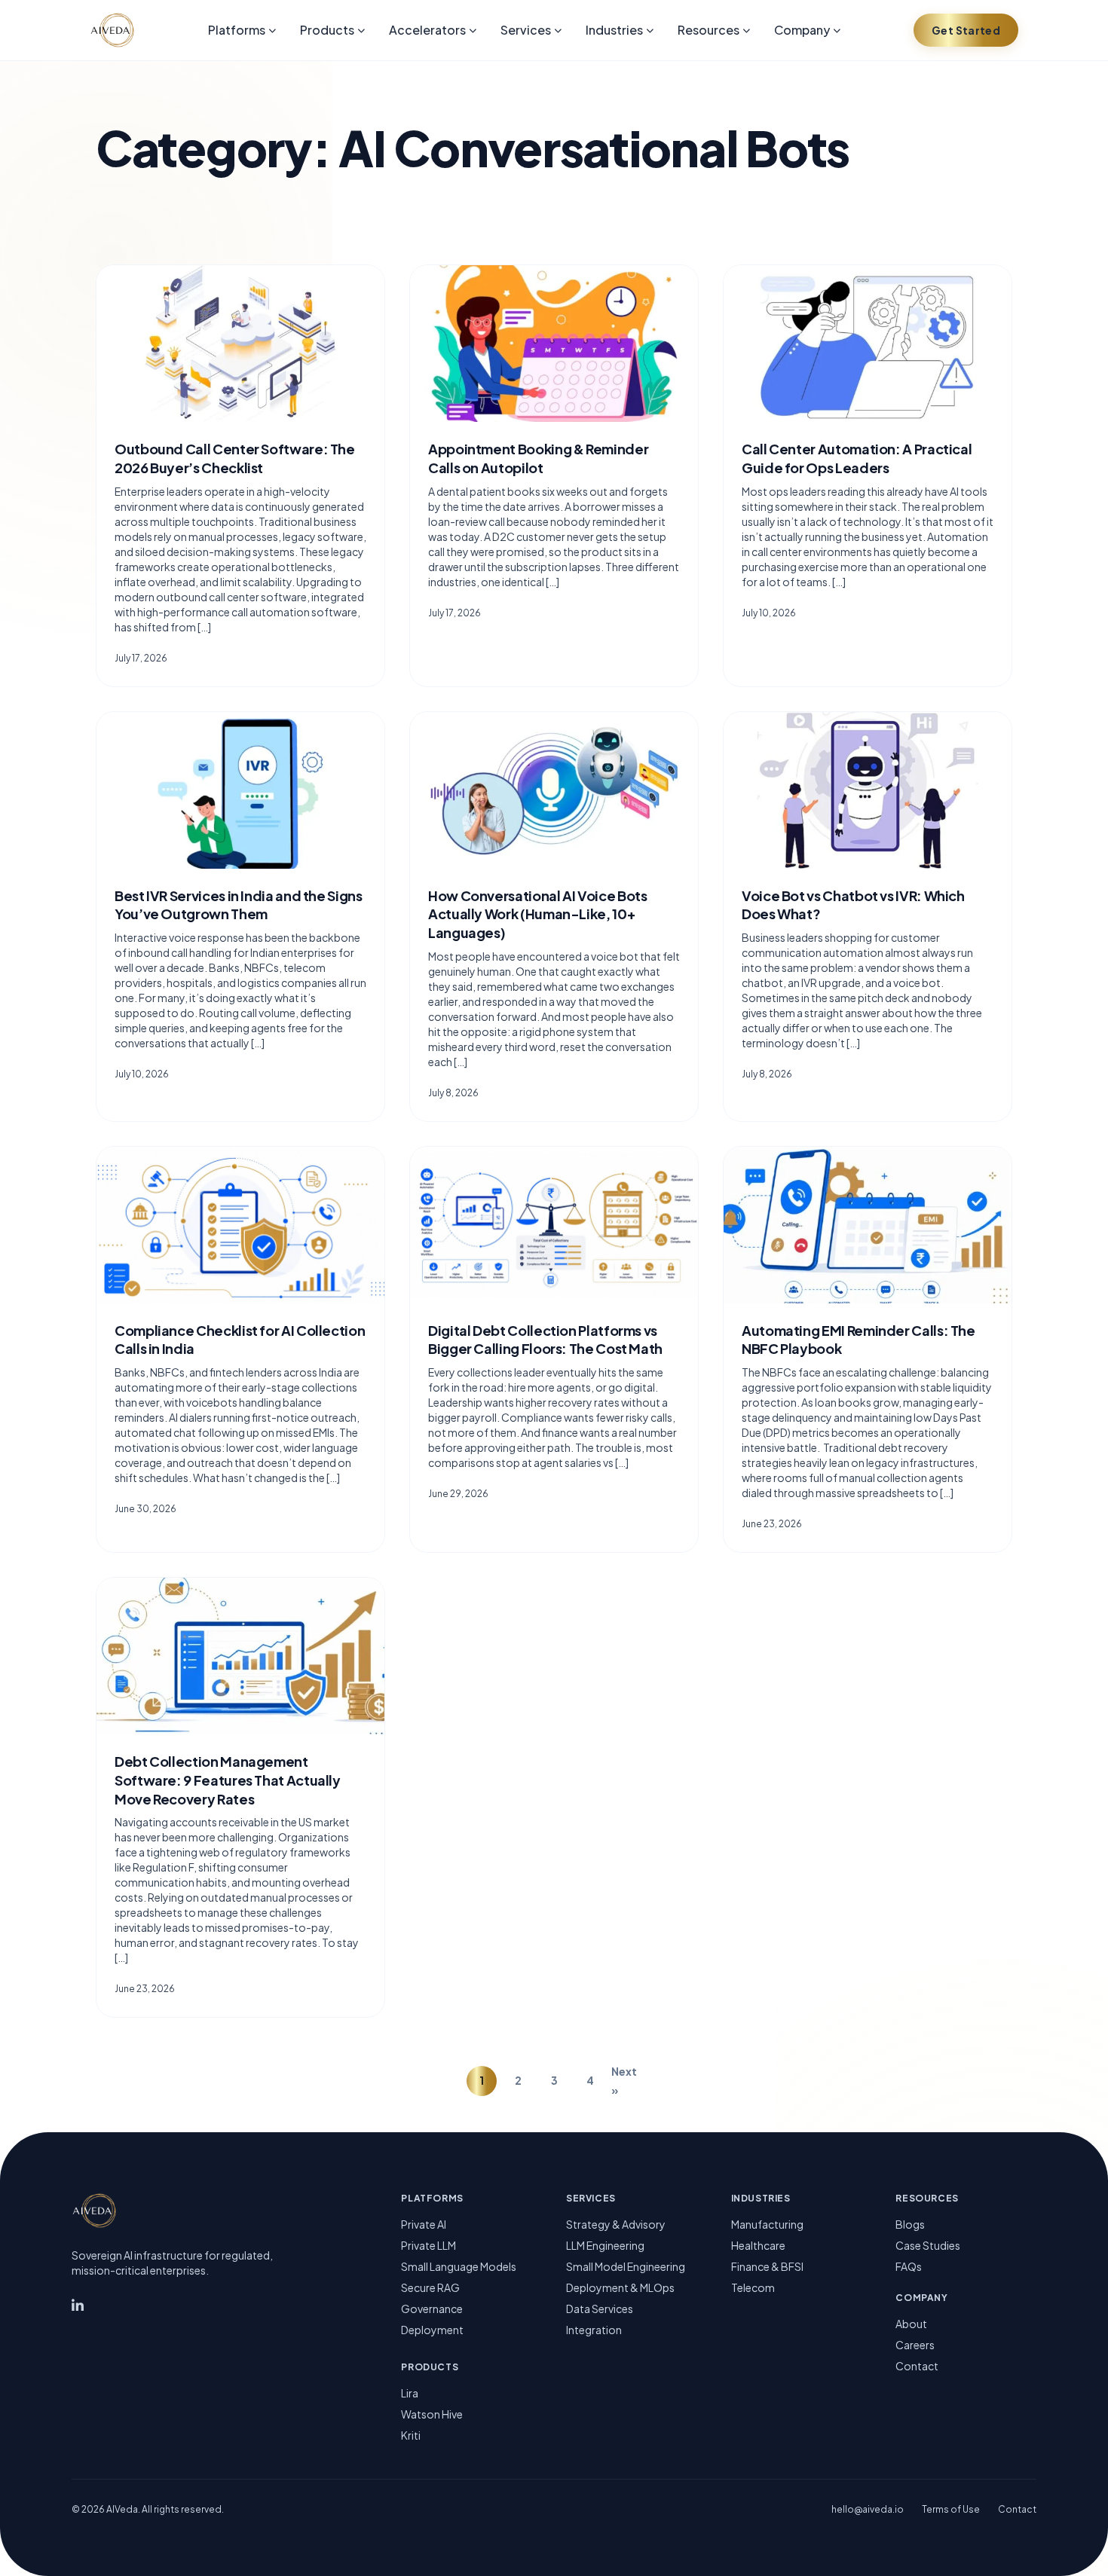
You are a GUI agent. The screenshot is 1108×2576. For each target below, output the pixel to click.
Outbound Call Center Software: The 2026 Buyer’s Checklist (235, 458)
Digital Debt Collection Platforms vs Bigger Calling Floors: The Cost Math (545, 1340)
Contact (917, 2366)
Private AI (424, 2224)
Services (526, 30)
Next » (624, 2081)
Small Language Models (459, 2266)
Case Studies (928, 2245)
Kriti (411, 2435)
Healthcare (758, 2245)
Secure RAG (430, 2287)
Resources (709, 30)
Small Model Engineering (626, 2266)
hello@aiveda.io (868, 2509)
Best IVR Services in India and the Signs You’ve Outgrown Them (239, 905)
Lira (410, 2393)
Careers (915, 2345)
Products (327, 30)
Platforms (237, 30)
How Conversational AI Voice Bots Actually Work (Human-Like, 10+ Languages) (537, 914)
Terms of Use (951, 2509)
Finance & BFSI (767, 2266)
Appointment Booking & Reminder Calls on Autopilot (538, 458)
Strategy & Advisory (616, 2224)
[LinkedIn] (78, 2307)
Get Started (966, 30)
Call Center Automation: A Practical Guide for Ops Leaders (857, 458)
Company (802, 30)
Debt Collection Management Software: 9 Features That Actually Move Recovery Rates (228, 1780)
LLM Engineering (605, 2245)
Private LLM (429, 2245)
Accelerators (427, 30)
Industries (614, 30)
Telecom (753, 2287)
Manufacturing (767, 2224)
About (911, 2324)
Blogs (910, 2224)
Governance (432, 2309)
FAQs (909, 2266)
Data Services (600, 2309)
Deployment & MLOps (620, 2287)
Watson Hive (432, 2414)
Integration (594, 2330)
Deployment (432, 2330)
